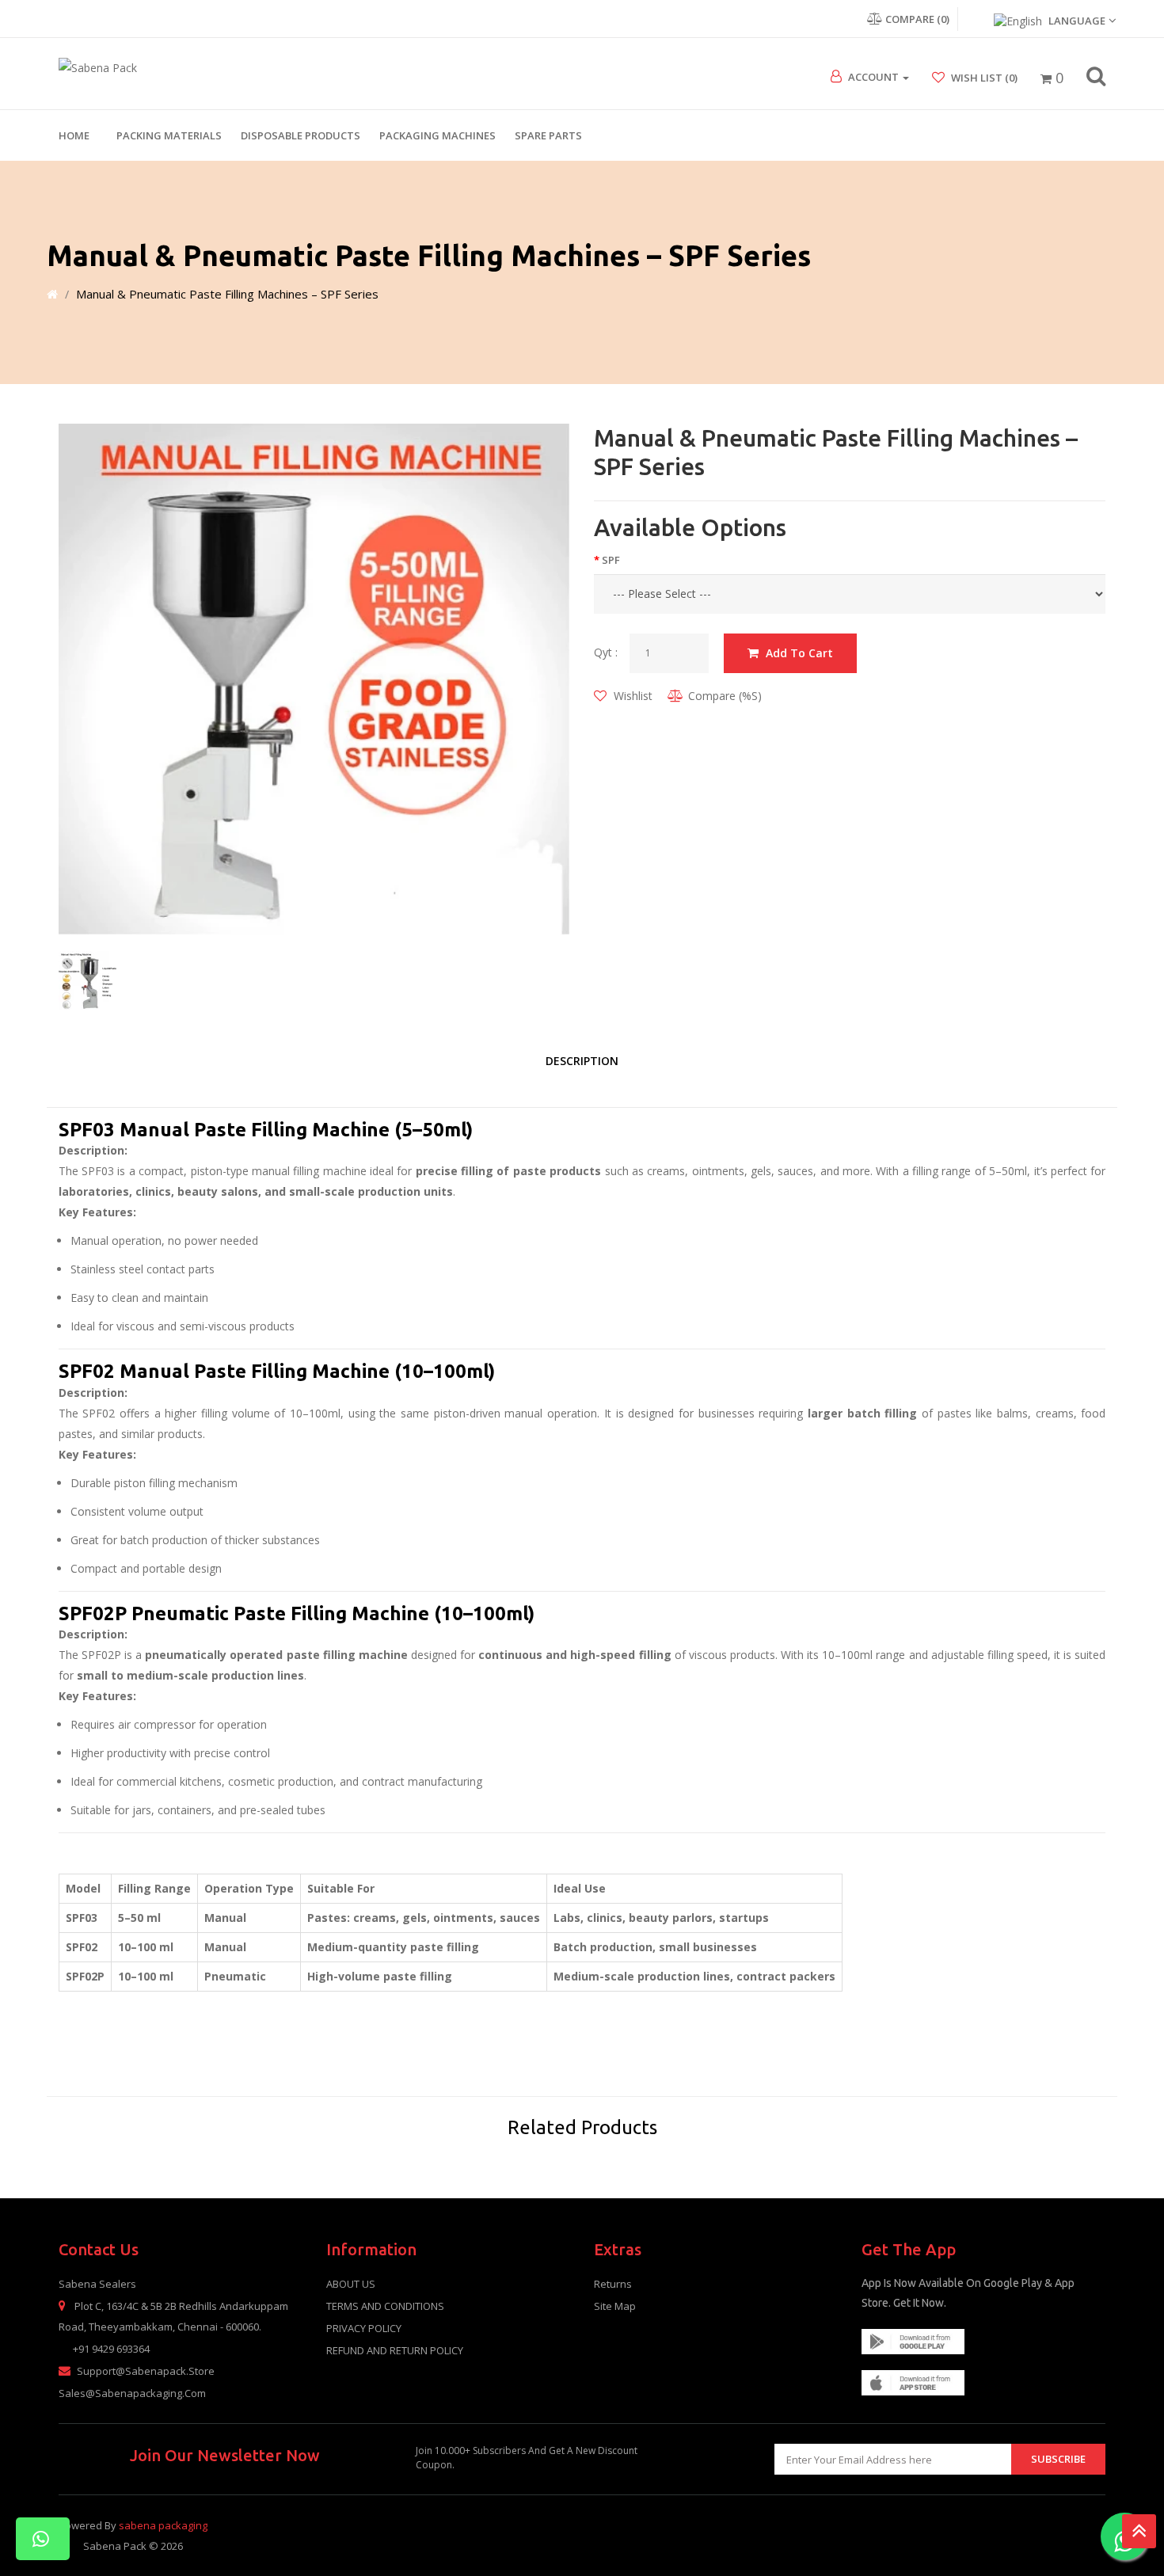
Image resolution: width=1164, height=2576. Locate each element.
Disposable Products (301, 135)
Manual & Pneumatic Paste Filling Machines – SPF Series (227, 294)
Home (74, 135)
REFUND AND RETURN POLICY (395, 2350)
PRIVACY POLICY (364, 2328)
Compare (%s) (725, 696)
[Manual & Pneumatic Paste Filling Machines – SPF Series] (314, 679)
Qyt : (606, 652)
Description (582, 1061)
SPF (611, 560)
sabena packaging (163, 2525)
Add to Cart (798, 653)
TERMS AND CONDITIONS (385, 2306)
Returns (613, 2284)
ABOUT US (351, 2284)
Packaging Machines (437, 135)
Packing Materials (169, 135)
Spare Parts (548, 135)
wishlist (631, 696)
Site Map (615, 2306)
